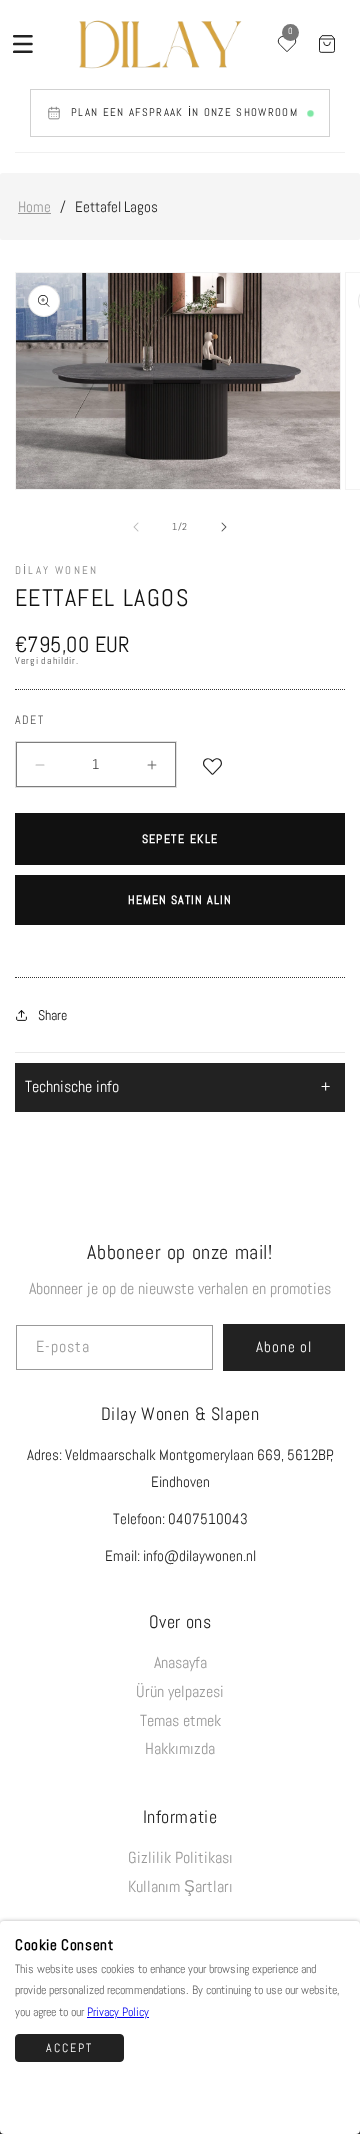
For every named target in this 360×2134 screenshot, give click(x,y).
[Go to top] (333, 2093)
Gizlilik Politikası (180, 1857)
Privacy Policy (118, 2012)
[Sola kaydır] (136, 527)
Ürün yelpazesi (180, 1691)
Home (34, 206)
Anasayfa (180, 1662)
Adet (29, 720)
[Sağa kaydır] (224, 527)
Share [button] (52, 1015)
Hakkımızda (180, 1748)
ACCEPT (69, 2048)
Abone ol (284, 1346)
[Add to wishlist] (212, 764)
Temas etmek (180, 1720)
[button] (23, 44)
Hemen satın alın (179, 900)
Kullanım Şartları (180, 1886)
